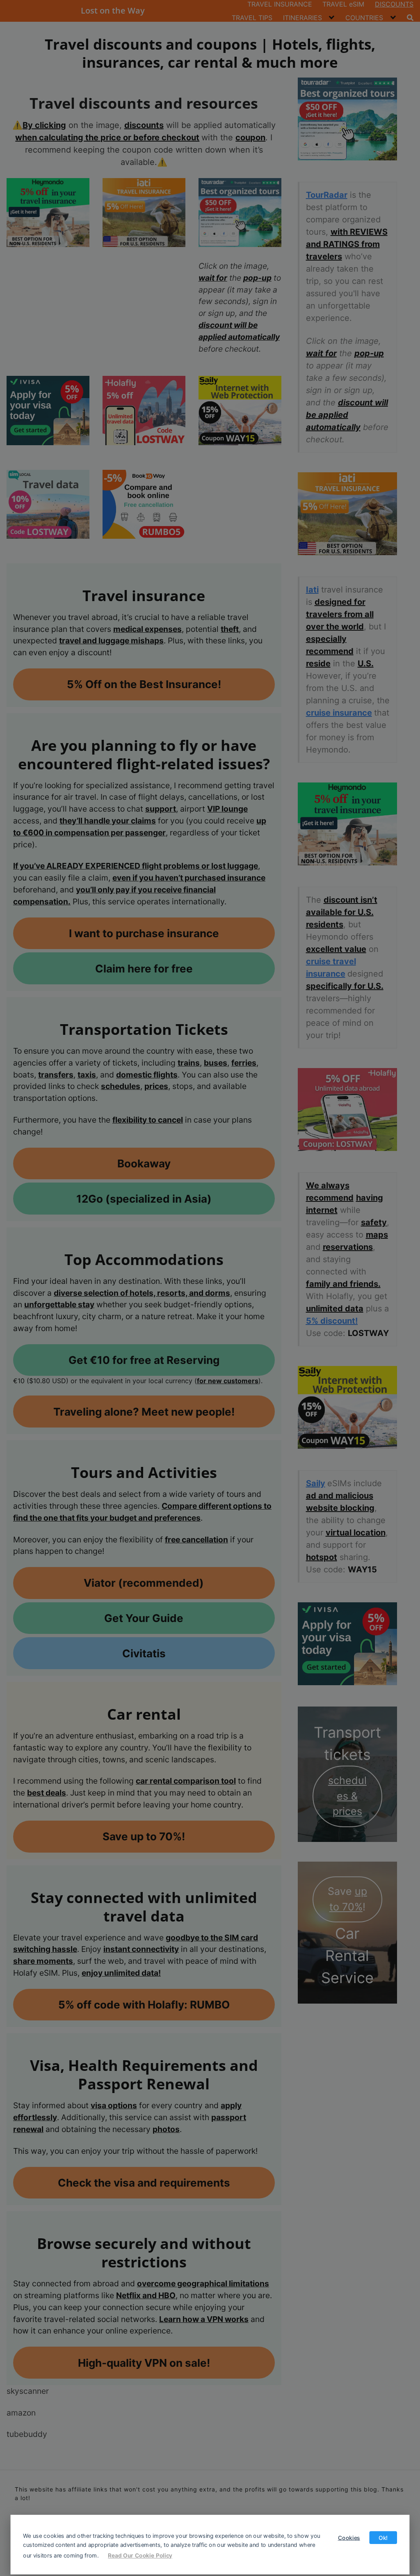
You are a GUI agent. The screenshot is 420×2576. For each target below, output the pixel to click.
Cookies (349, 2537)
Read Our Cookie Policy (140, 2555)
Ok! (383, 2537)
